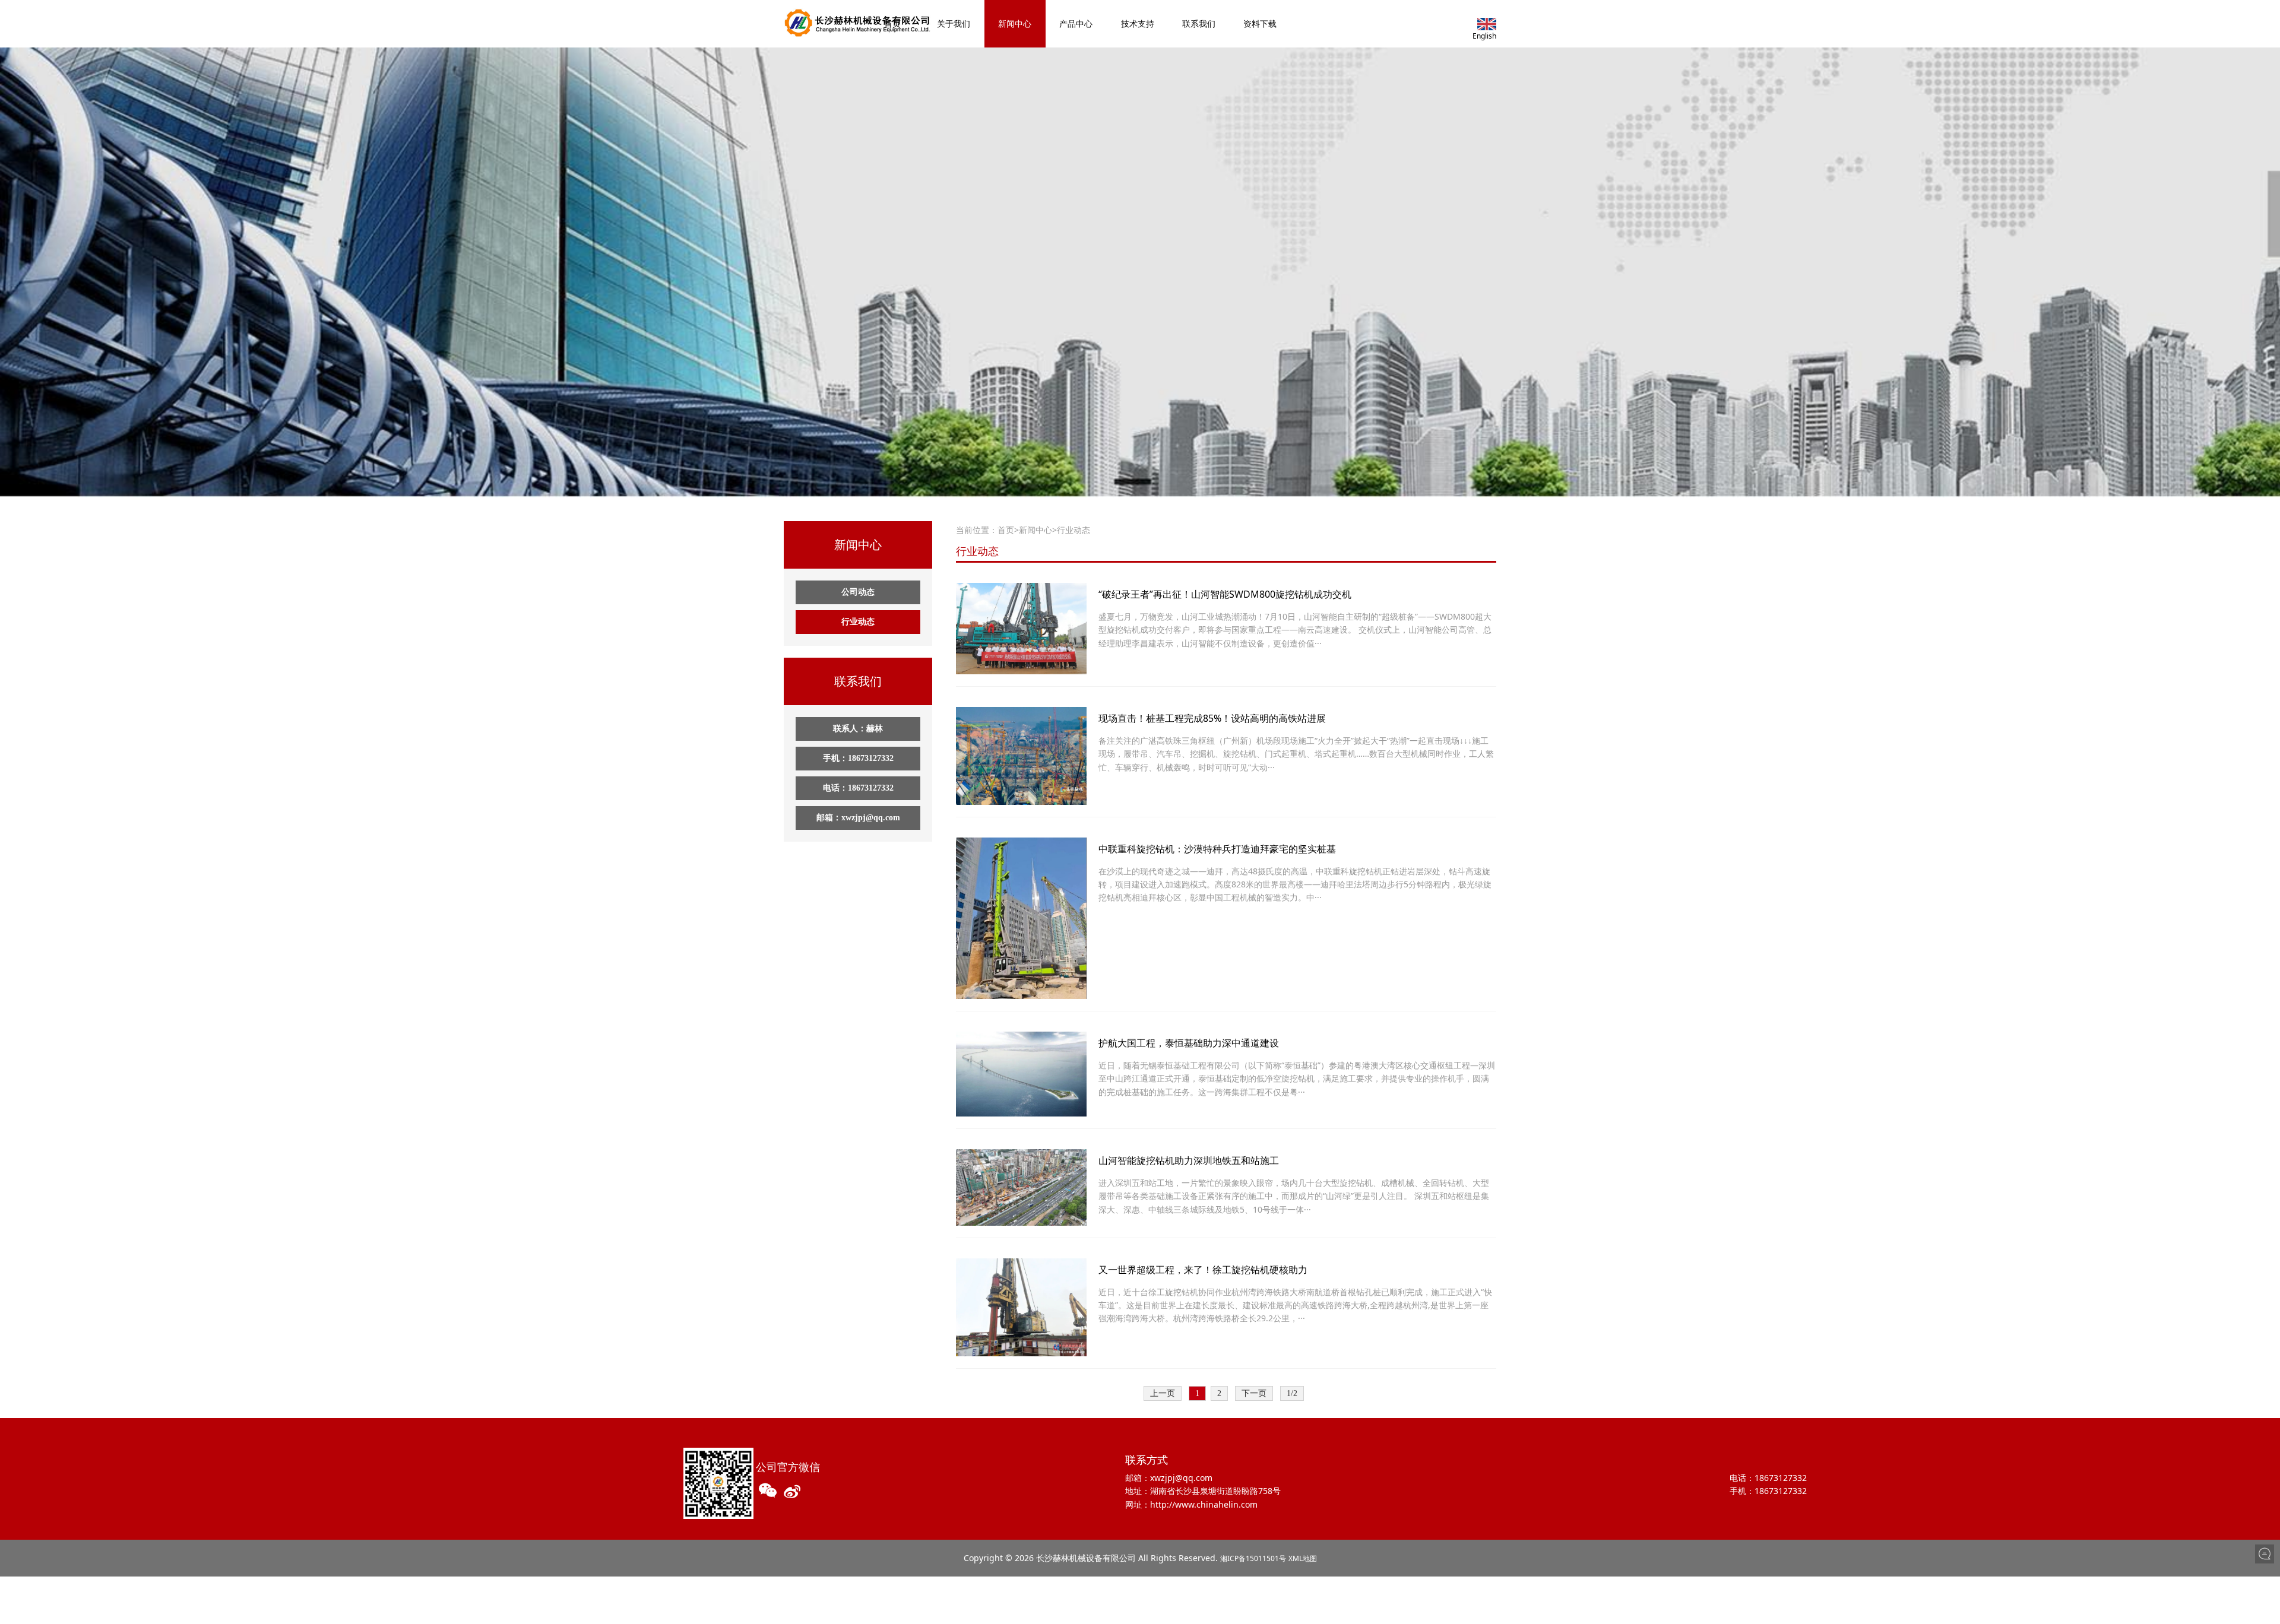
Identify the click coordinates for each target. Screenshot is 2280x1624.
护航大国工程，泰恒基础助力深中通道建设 (1189, 1043)
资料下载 (1260, 23)
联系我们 (1199, 23)
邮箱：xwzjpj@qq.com (858, 818)
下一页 (1254, 1393)
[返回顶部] (2265, 1574)
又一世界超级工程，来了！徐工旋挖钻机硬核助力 (1203, 1270)
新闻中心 (1015, 23)
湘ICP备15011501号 (1253, 1558)
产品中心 (1076, 23)
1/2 (1292, 1393)
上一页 (1163, 1393)
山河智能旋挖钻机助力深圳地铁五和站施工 (1189, 1160)
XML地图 (1303, 1558)
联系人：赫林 (858, 729)
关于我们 (954, 23)
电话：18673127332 (858, 788)
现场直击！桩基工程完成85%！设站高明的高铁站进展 (1212, 718)
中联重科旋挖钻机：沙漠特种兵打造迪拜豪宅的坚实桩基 (1217, 849)
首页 (892, 23)
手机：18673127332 (858, 758)
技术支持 (1138, 23)
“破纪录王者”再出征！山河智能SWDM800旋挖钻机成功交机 (1225, 594)
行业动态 (858, 622)
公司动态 (858, 592)
